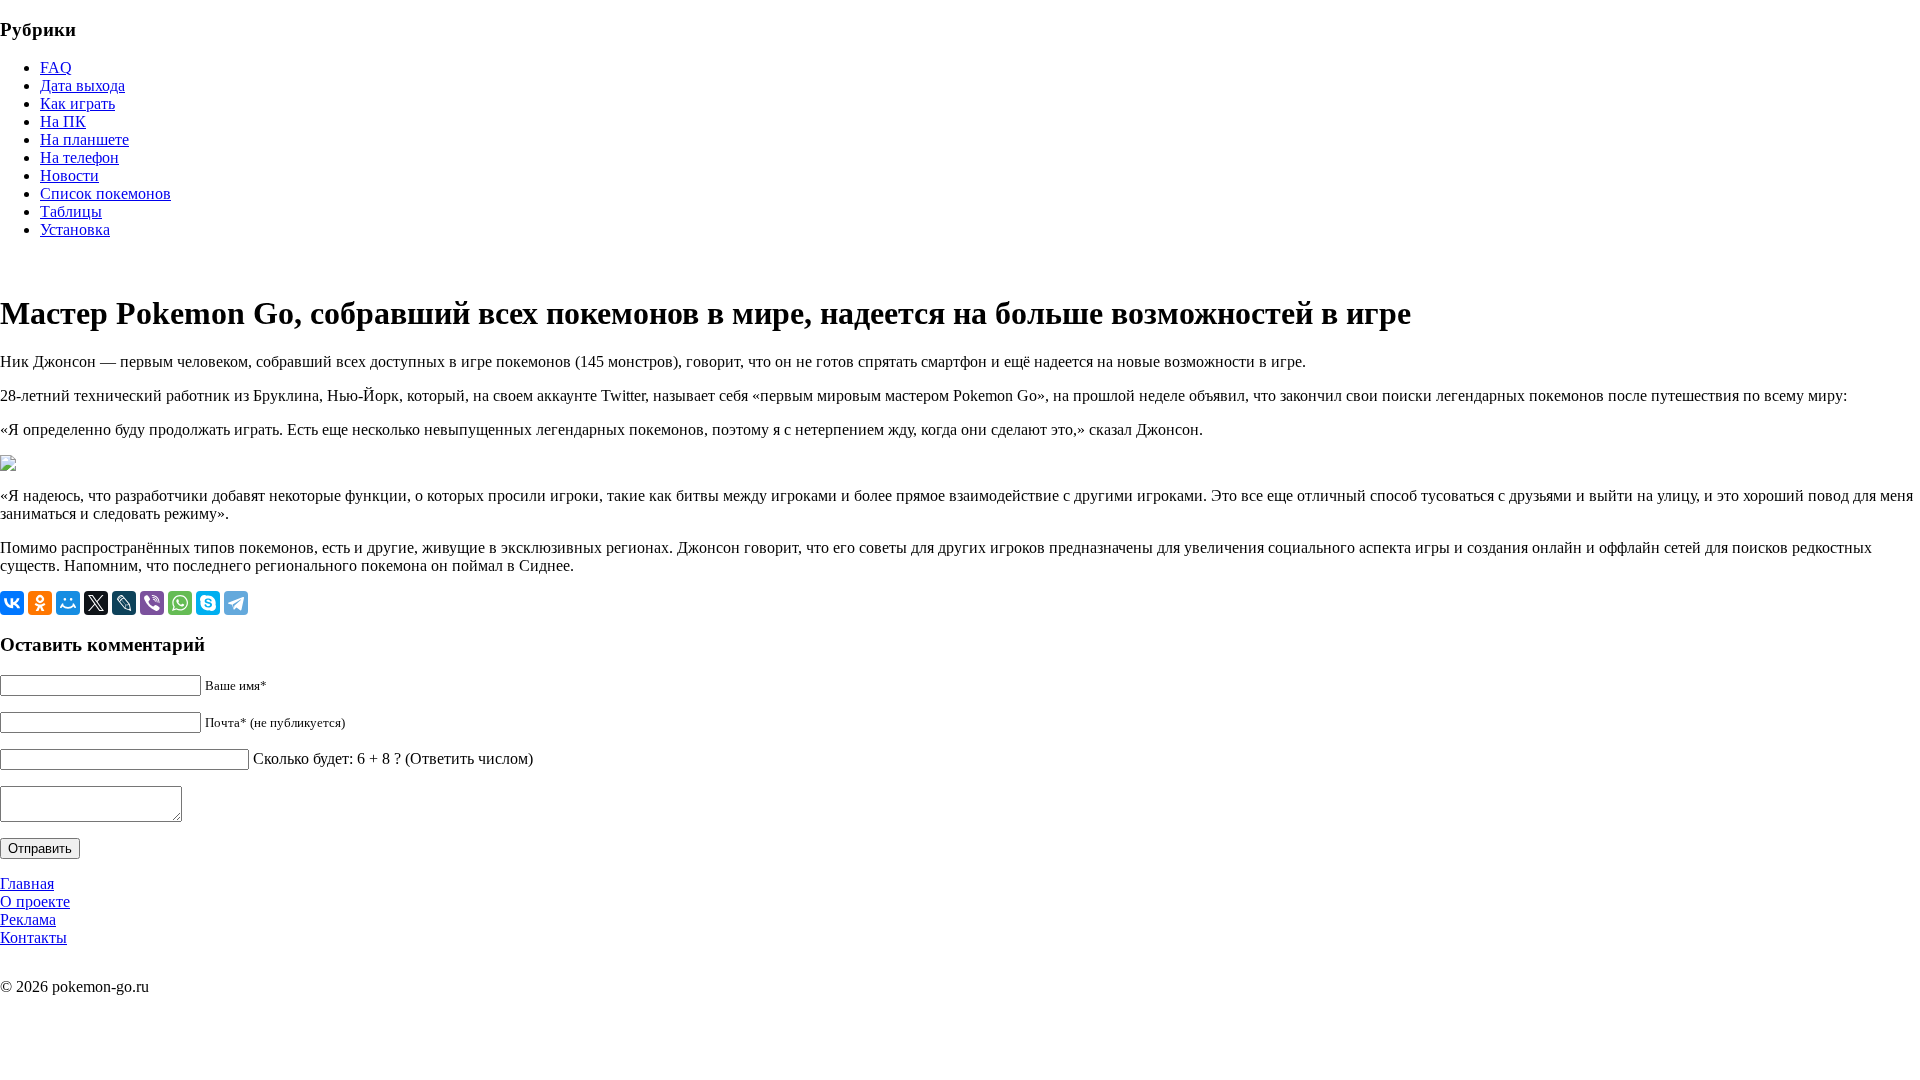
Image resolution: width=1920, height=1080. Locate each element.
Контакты (33, 937)
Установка (75, 229)
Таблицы (71, 211)
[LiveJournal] (124, 603)
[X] (96, 603)
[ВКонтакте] (12, 603)
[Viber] (152, 603)
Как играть (77, 103)
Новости (69, 175)
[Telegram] (236, 603)
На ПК (63, 121)
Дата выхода (82, 85)
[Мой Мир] (68, 603)
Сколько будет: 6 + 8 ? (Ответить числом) (393, 758)
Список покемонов (105, 193)
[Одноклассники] (40, 603)
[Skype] (208, 603)
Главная (27, 883)
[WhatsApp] (180, 603)
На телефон (79, 157)
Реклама (28, 919)
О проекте (35, 901)
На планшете (84, 139)
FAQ (56, 67)
